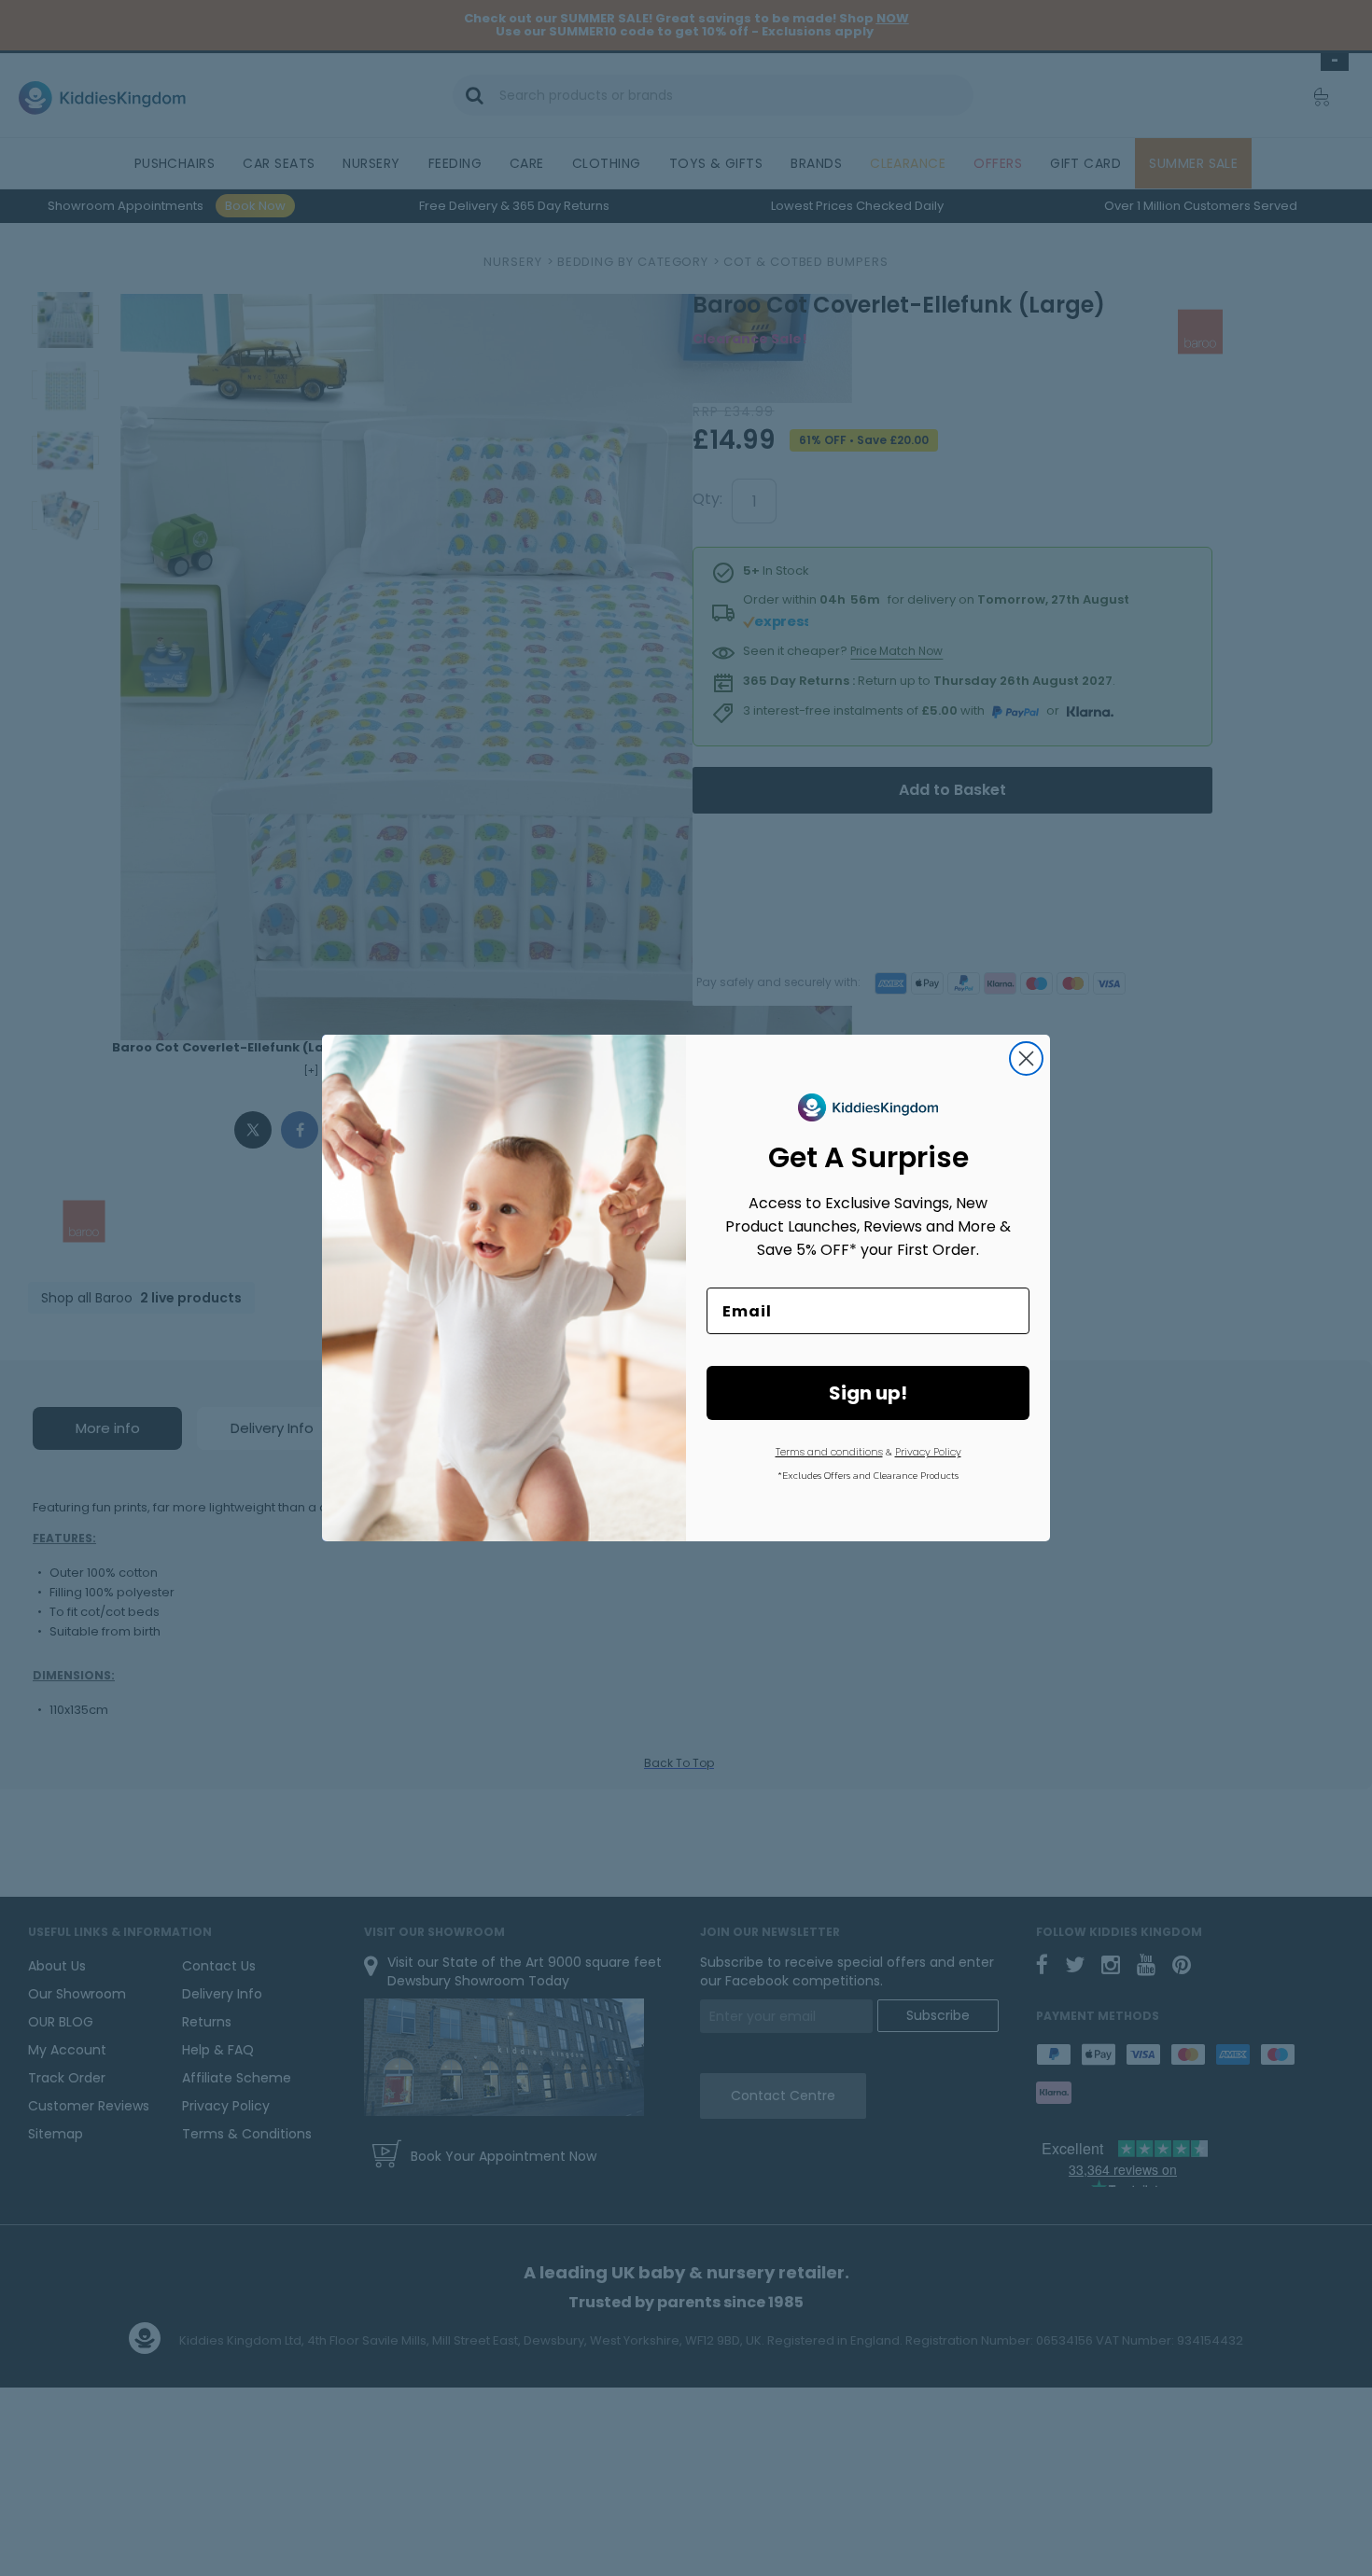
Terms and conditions (829, 1452)
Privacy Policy (928, 1452)
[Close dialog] (1026, 1058)
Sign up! (868, 1393)
